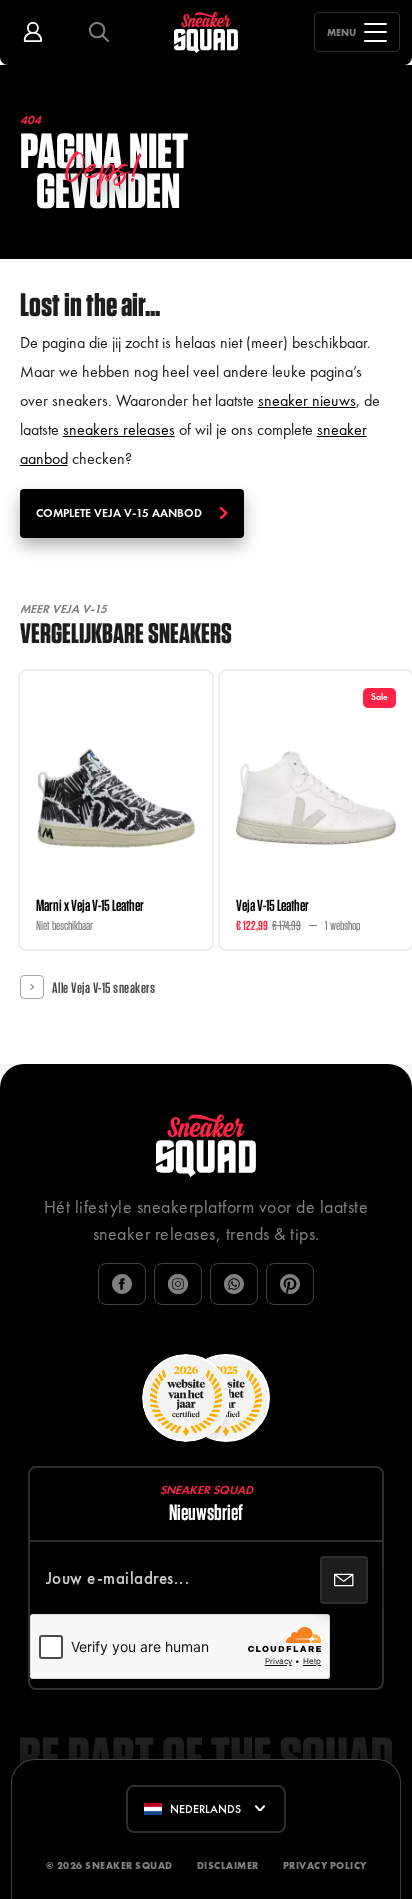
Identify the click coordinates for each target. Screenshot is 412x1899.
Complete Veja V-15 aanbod (119, 513)
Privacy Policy (325, 1865)
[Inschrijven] (344, 1580)
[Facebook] (122, 1284)
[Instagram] (178, 1284)
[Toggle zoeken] (99, 32)
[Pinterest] (290, 1284)
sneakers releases (119, 429)
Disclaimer (228, 1865)
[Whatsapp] (234, 1284)
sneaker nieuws (307, 400)
